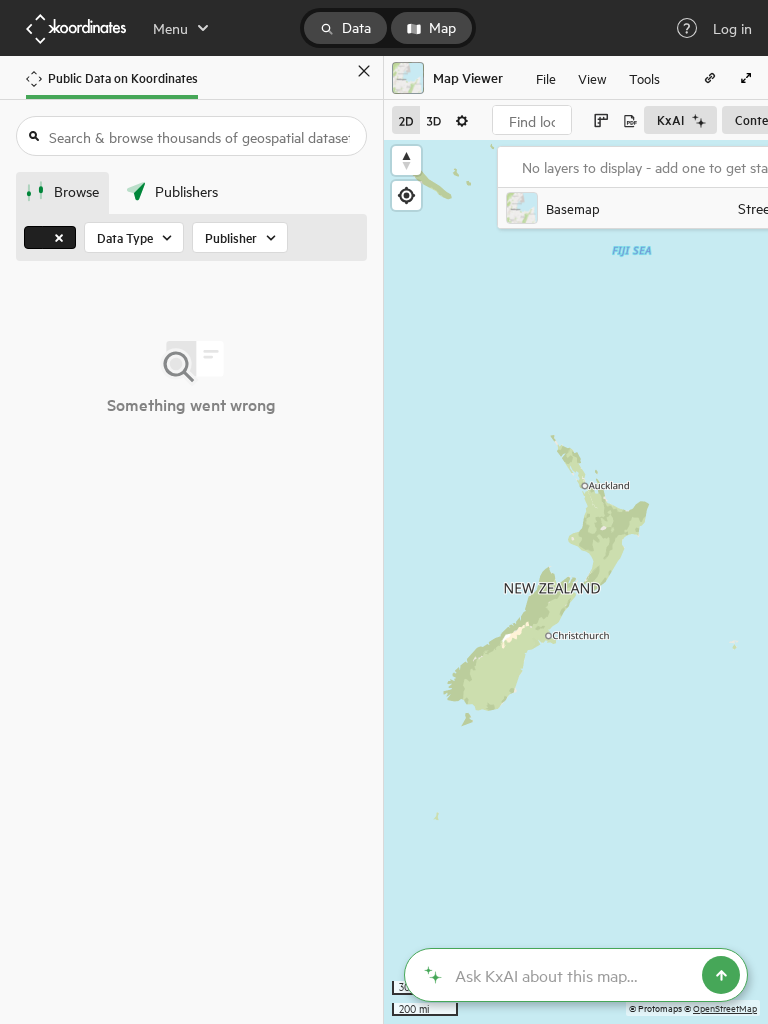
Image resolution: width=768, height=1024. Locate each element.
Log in (732, 28)
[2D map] (406, 120)
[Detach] (335, 71)
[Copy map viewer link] (710, 78)
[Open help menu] (687, 28)
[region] (576, 582)
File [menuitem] (546, 77)
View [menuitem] (592, 77)
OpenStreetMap (725, 1007)
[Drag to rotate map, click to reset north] (406, 160)
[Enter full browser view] (746, 78)
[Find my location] (406, 195)
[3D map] (434, 120)
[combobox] (532, 120)
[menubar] (598, 78)
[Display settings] (462, 120)
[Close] (364, 71)
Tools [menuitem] (644, 77)
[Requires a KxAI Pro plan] (576, 975)
